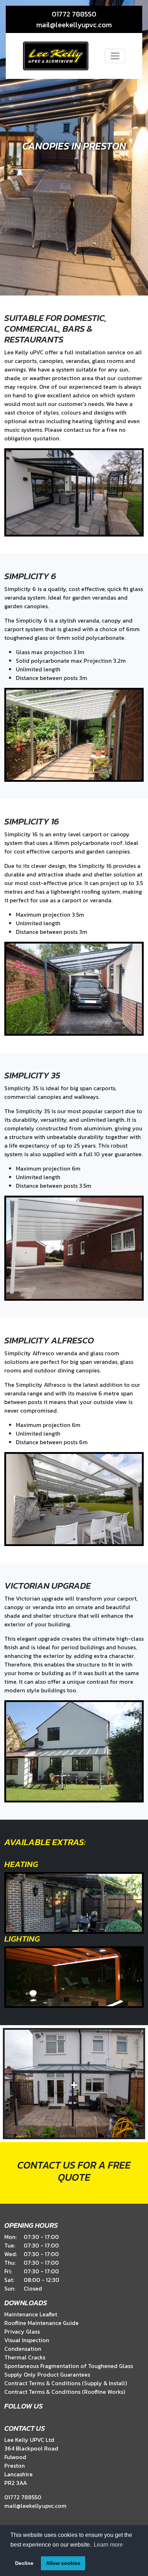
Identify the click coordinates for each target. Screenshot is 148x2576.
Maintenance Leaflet (31, 2314)
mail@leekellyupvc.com (74, 25)
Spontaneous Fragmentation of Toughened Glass (69, 2366)
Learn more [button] (108, 2545)
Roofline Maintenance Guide (41, 2323)
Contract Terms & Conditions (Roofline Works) (65, 2392)
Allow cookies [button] (63, 2563)
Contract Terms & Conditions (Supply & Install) (66, 2383)
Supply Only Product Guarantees (47, 2374)
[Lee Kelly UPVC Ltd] (56, 56)
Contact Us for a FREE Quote (74, 2171)
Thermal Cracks (25, 2357)
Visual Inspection (27, 2340)
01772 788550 (74, 14)
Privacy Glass (22, 2331)
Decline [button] (24, 2563)
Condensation (23, 2349)
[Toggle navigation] (115, 56)
